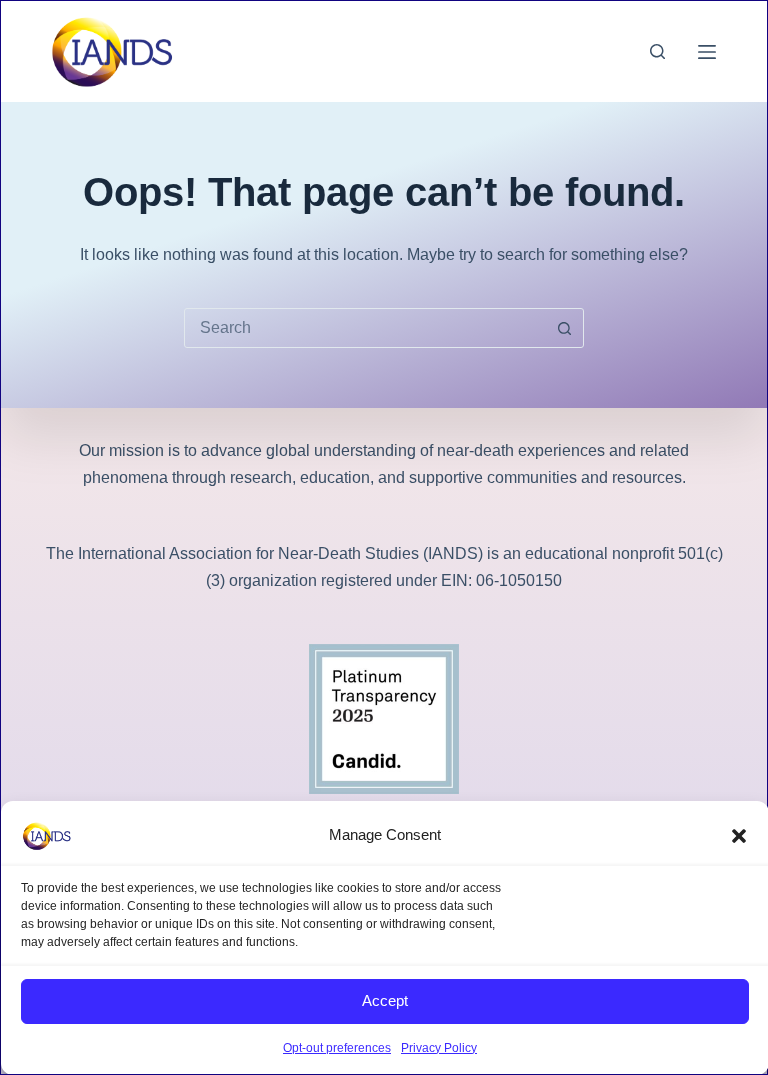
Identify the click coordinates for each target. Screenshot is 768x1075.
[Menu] (707, 52)
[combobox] (365, 328)
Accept (385, 1000)
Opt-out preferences (337, 1048)
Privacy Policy (439, 1048)
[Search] (657, 51)
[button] (739, 836)
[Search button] (564, 328)
